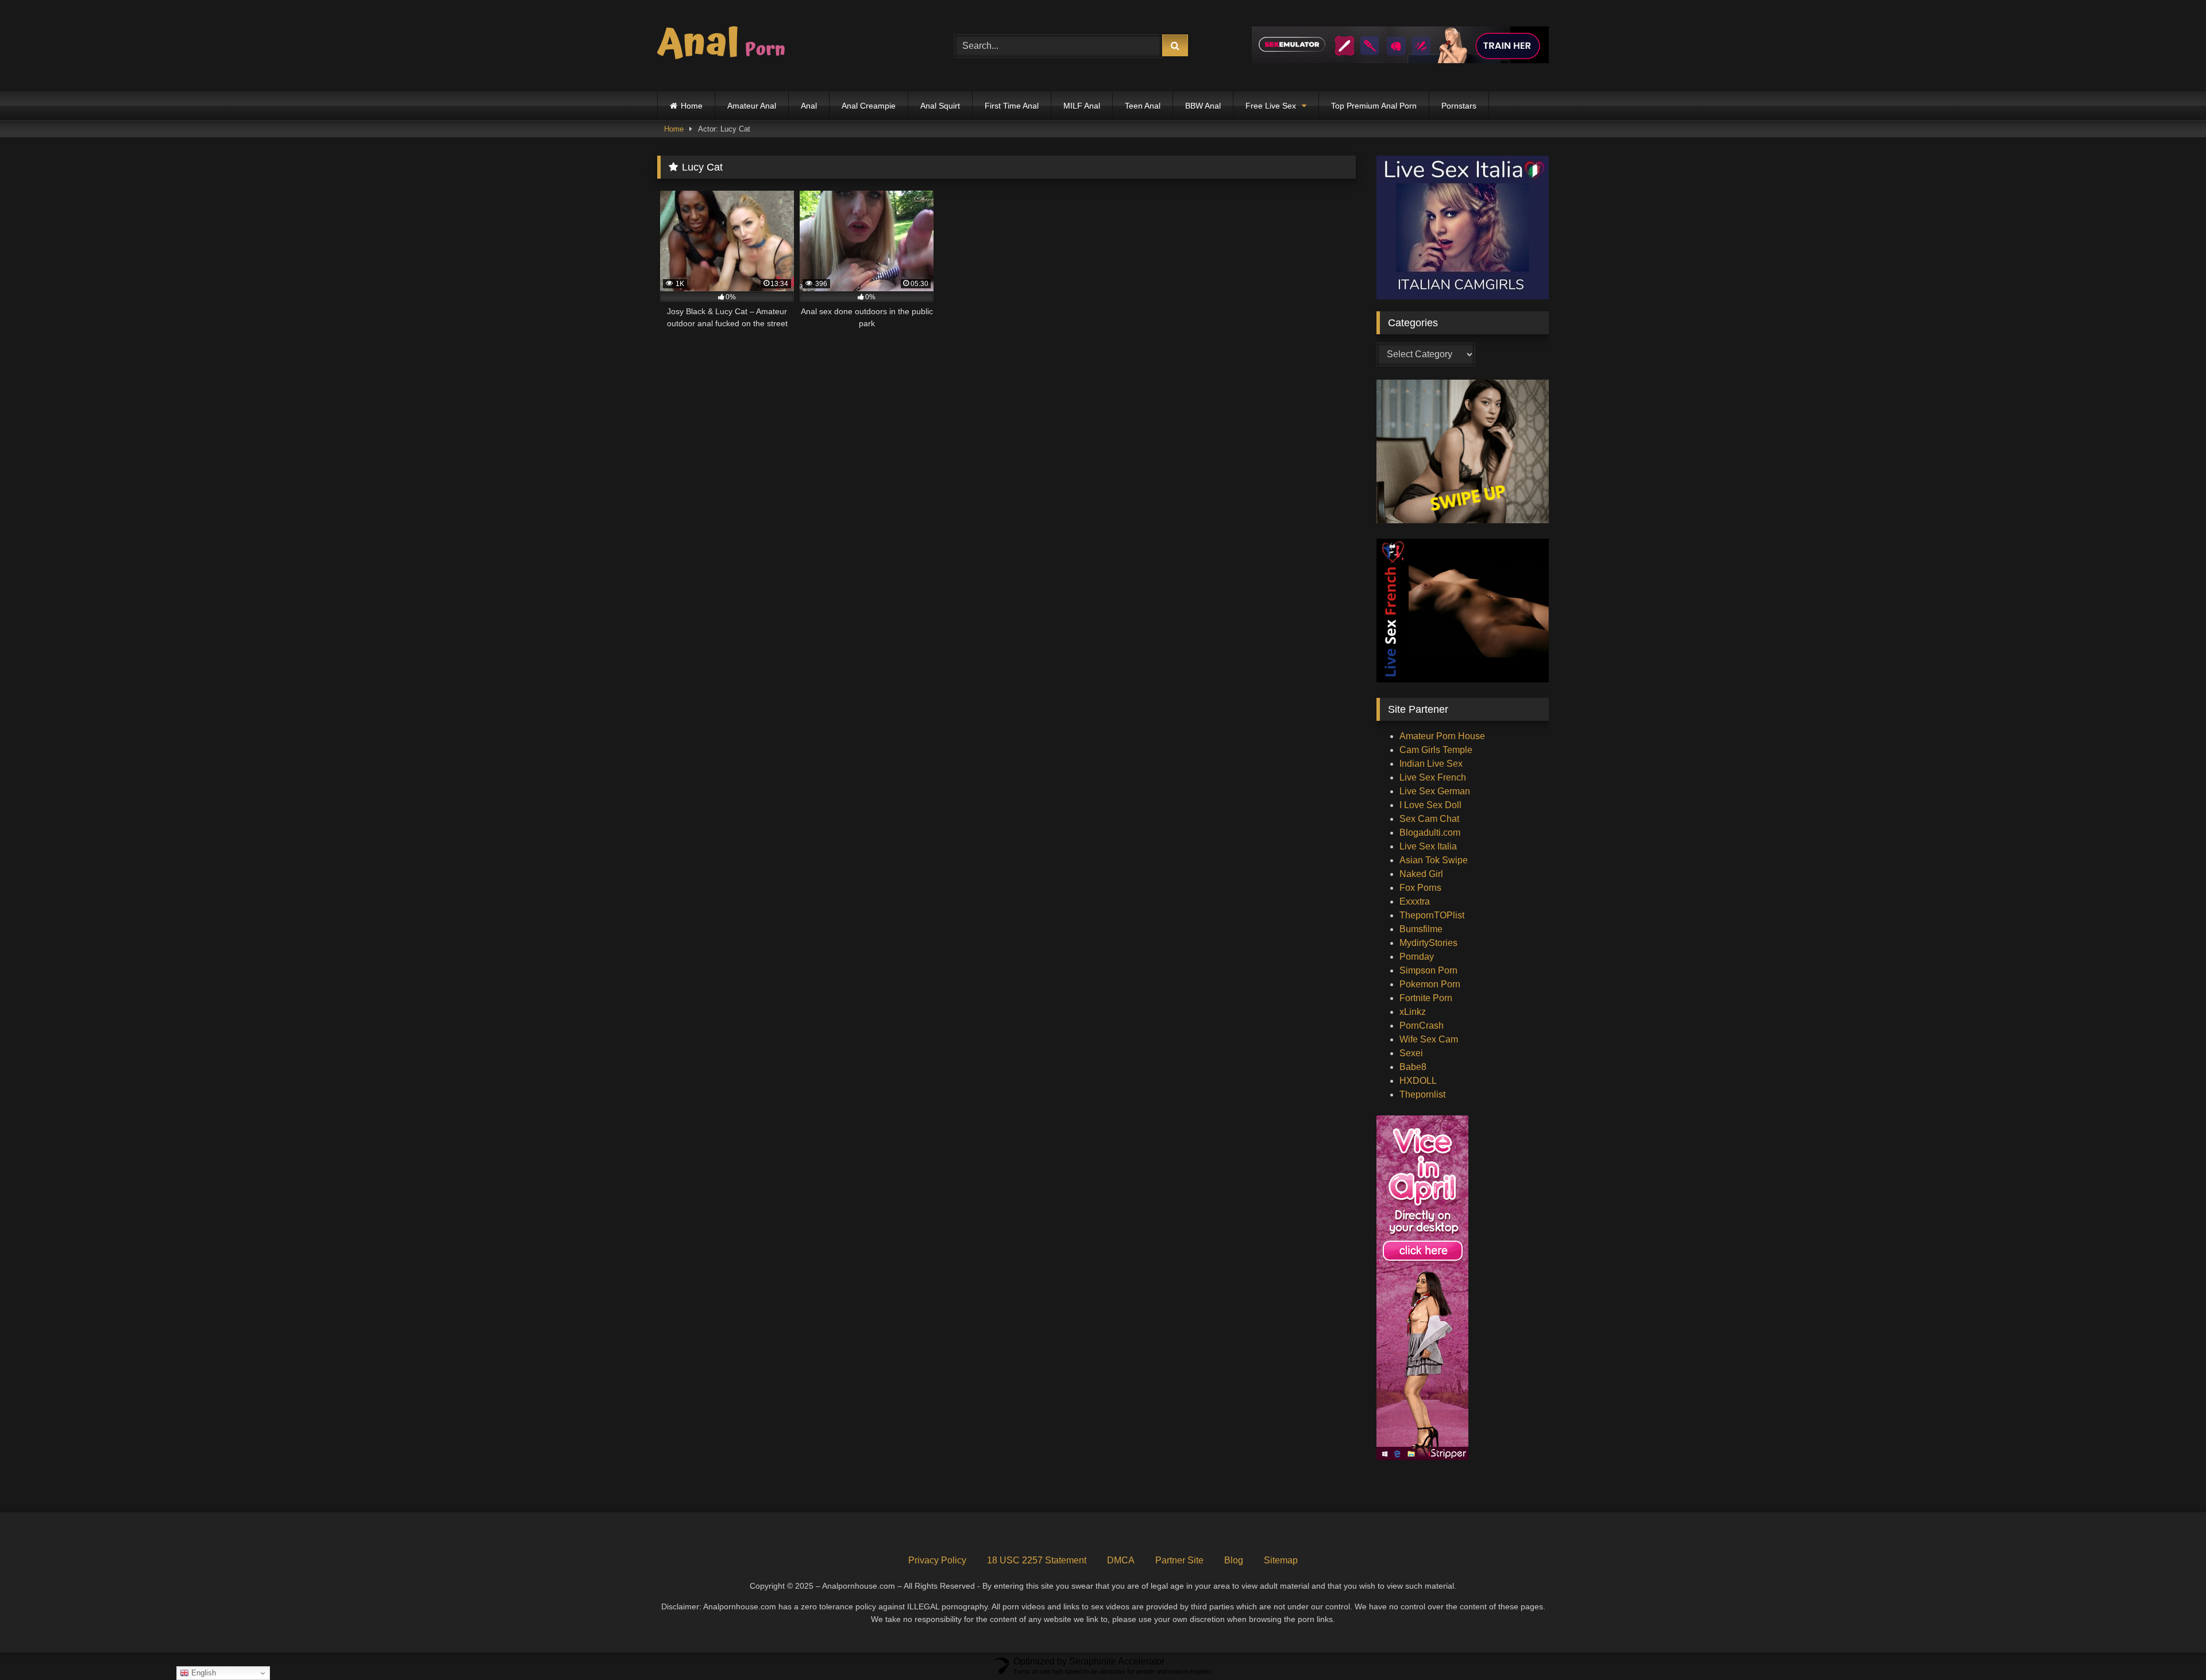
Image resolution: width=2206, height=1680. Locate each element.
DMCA (1121, 1560)
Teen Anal (1143, 106)
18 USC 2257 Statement (1037, 1560)
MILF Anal (1082, 106)
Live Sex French (1433, 777)
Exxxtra (1415, 901)
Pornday (1417, 957)
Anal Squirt (940, 106)
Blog (1234, 1560)
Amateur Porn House (1442, 736)
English (203, 1673)
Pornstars (1459, 106)
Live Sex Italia (1428, 846)
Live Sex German (1435, 791)
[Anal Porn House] (726, 46)
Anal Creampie (869, 106)
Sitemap (1281, 1560)
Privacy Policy (937, 1560)
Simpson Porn (1428, 970)
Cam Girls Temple (1436, 750)
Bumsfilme (1421, 929)
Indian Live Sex (1431, 764)
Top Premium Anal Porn (1374, 106)
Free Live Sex (1271, 106)
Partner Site (1179, 1560)
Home (692, 106)
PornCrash (1422, 1026)
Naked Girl (1421, 874)
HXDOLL (1418, 1081)
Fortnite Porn (1426, 998)
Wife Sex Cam (1429, 1039)
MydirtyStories (1428, 943)
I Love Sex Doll (1430, 805)
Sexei (1411, 1053)
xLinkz (1413, 1012)
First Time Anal (1012, 106)
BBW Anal (1203, 106)
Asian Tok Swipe (1434, 860)
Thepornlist (1422, 1094)
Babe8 (1413, 1067)
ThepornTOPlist (1432, 915)
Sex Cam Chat (1429, 819)
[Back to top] (2170, 1646)
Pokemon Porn (1430, 984)
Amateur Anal (752, 106)
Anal (809, 106)
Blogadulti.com (1430, 833)
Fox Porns (1420, 888)
